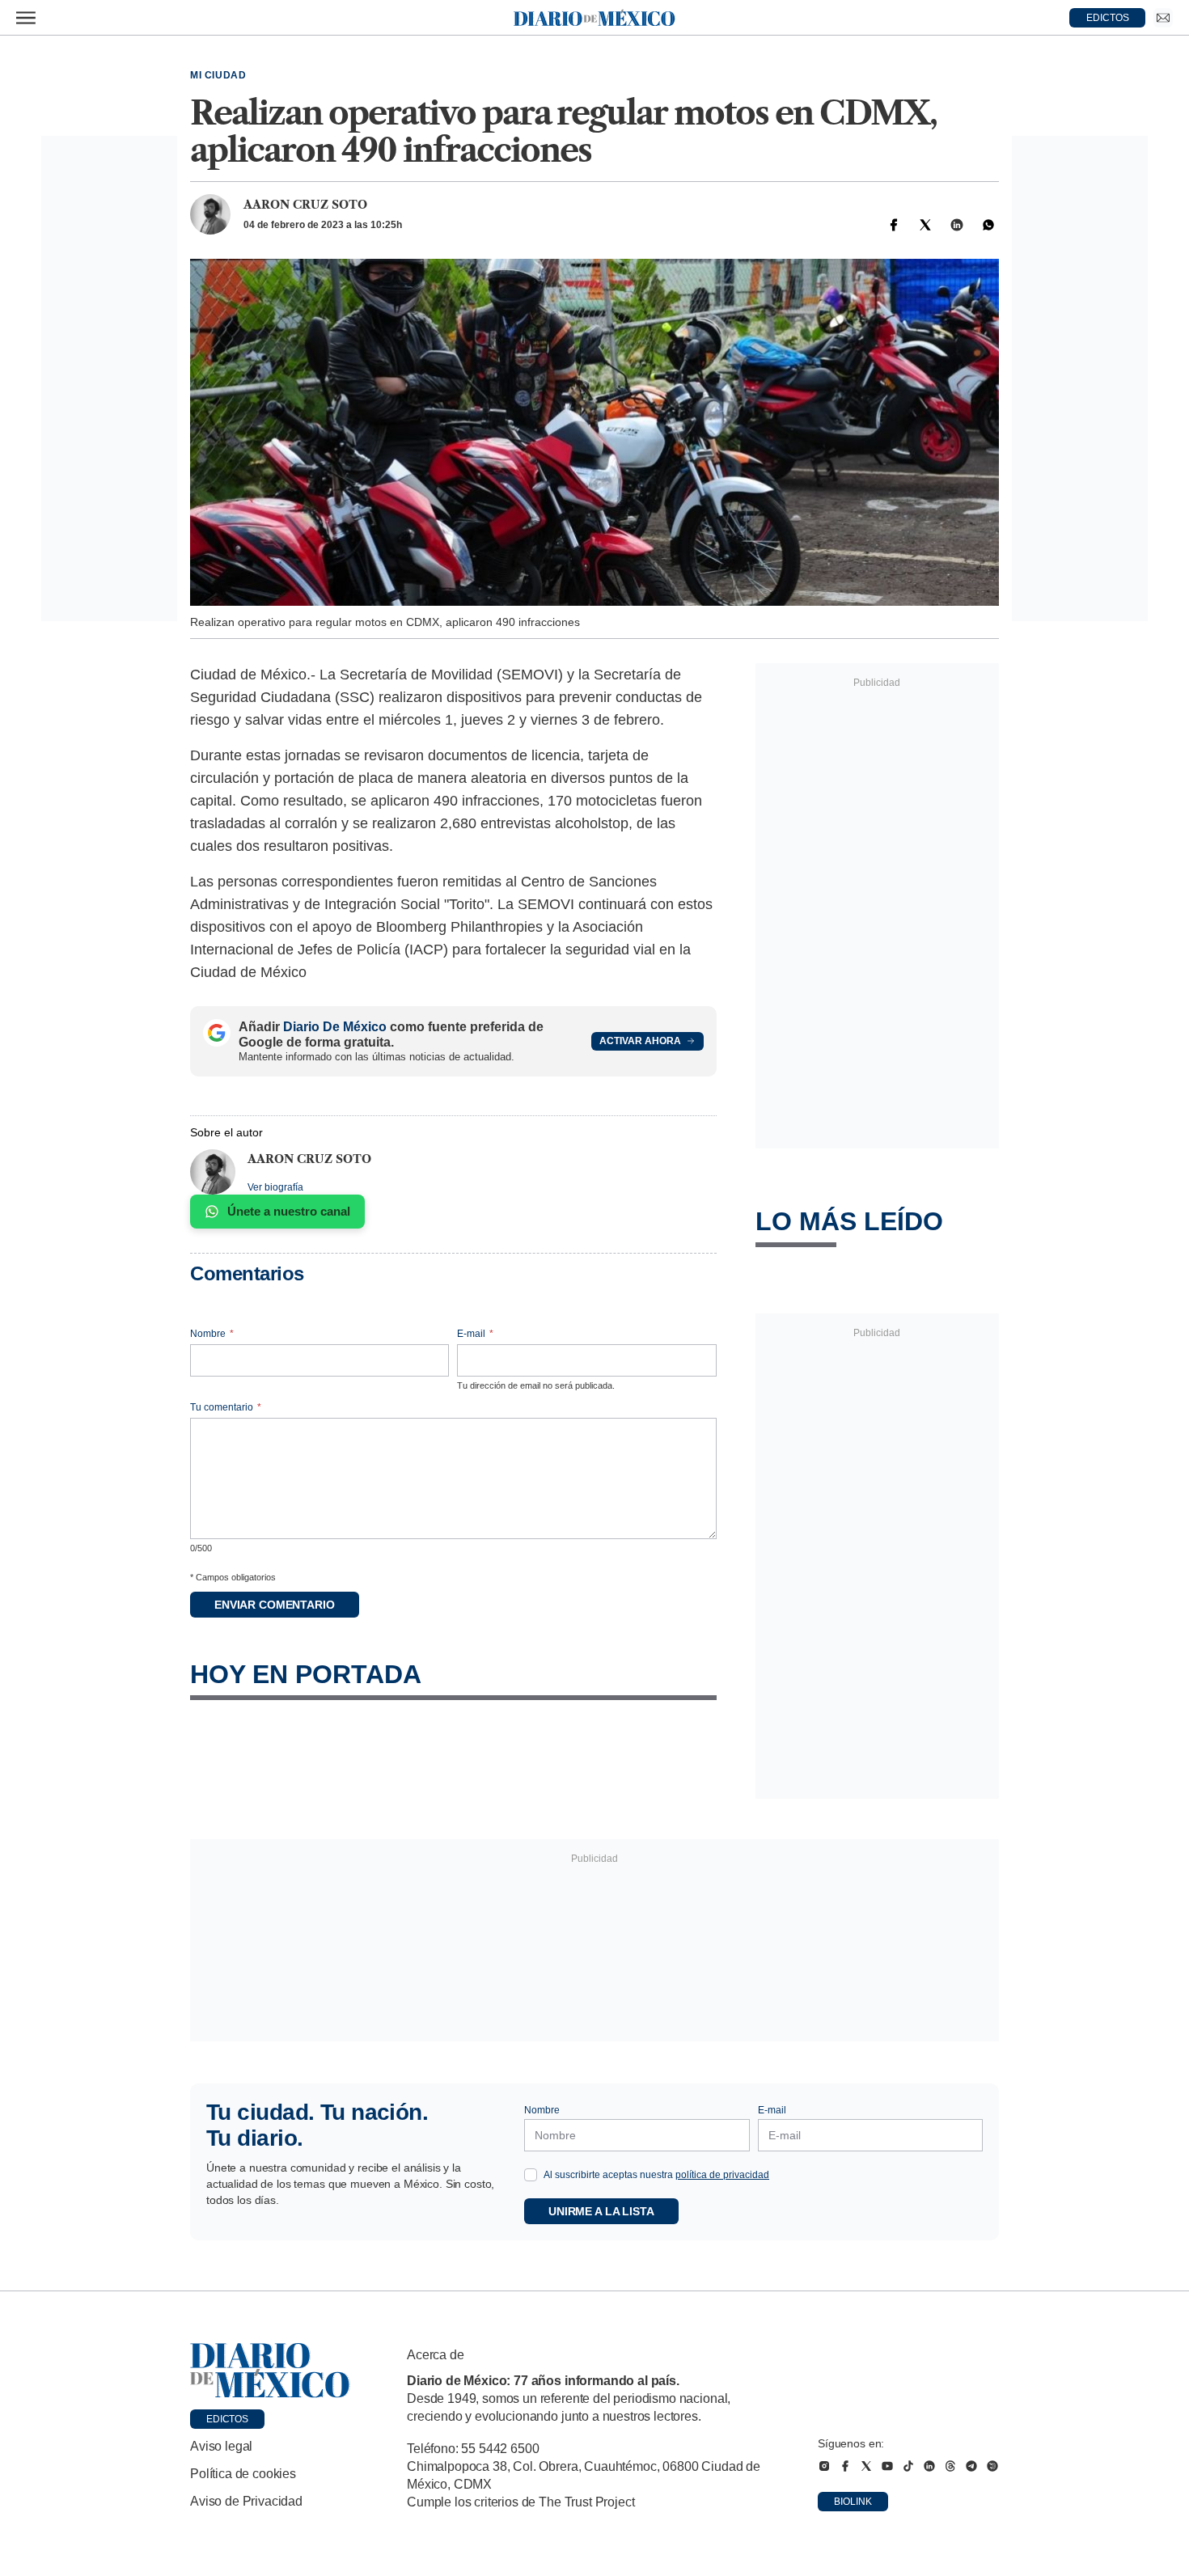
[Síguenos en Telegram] (971, 2466)
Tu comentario (226, 1407)
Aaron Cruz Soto (305, 205)
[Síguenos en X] (866, 2466)
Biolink (853, 2502)
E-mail (475, 1334)
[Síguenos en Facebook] (845, 2466)
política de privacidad (722, 2175)
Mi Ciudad (218, 75)
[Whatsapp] (988, 225)
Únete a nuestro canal (289, 1211)
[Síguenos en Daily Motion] (992, 2466)
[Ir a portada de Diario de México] (270, 2371)
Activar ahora (640, 1041)
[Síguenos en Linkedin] (929, 2466)
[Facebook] (894, 225)
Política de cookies (243, 2474)
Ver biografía (275, 1187)
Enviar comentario (275, 1605)
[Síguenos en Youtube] (887, 2466)
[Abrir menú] (26, 18)
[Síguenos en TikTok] (908, 2466)
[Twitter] (925, 225)
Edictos (227, 2419)
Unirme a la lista (601, 2211)
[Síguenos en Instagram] (824, 2466)
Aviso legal (221, 2446)
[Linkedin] (957, 225)
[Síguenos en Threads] (950, 2466)
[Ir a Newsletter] (1163, 18)
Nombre (212, 1334)
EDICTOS (1108, 18)
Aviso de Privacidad (246, 2501)
